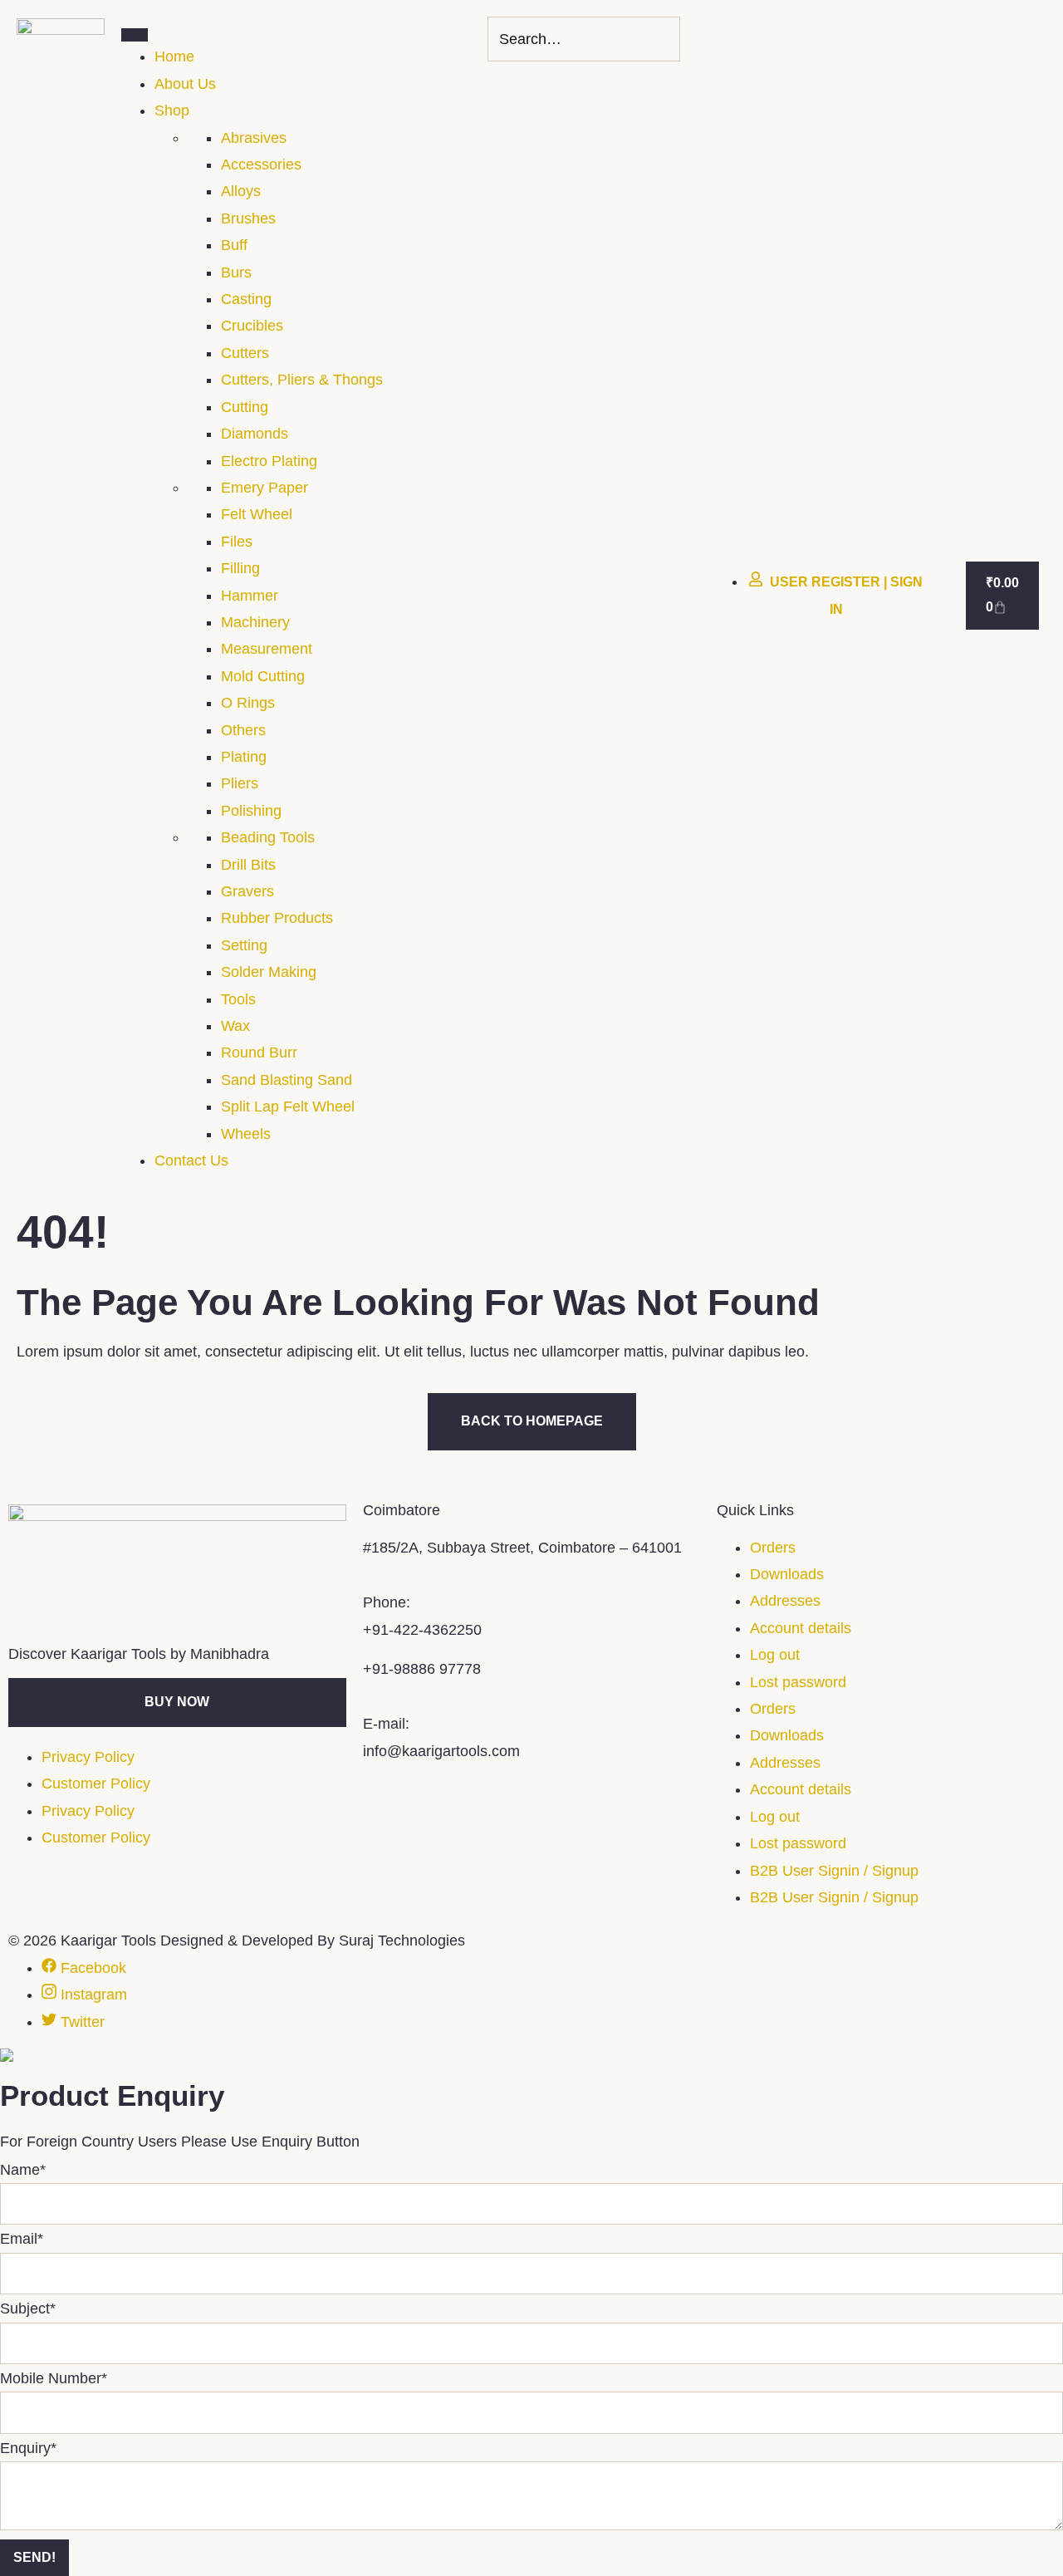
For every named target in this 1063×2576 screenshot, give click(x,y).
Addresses (785, 1601)
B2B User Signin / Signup (834, 1871)
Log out (775, 1655)
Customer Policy (96, 1784)
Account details (801, 1628)
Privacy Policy (88, 1757)
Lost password (798, 1682)
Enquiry (28, 2448)
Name (23, 2170)
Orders (773, 1548)
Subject (28, 2309)
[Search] (663, 39)
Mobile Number (54, 2378)
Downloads (787, 1574)
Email (22, 2239)
